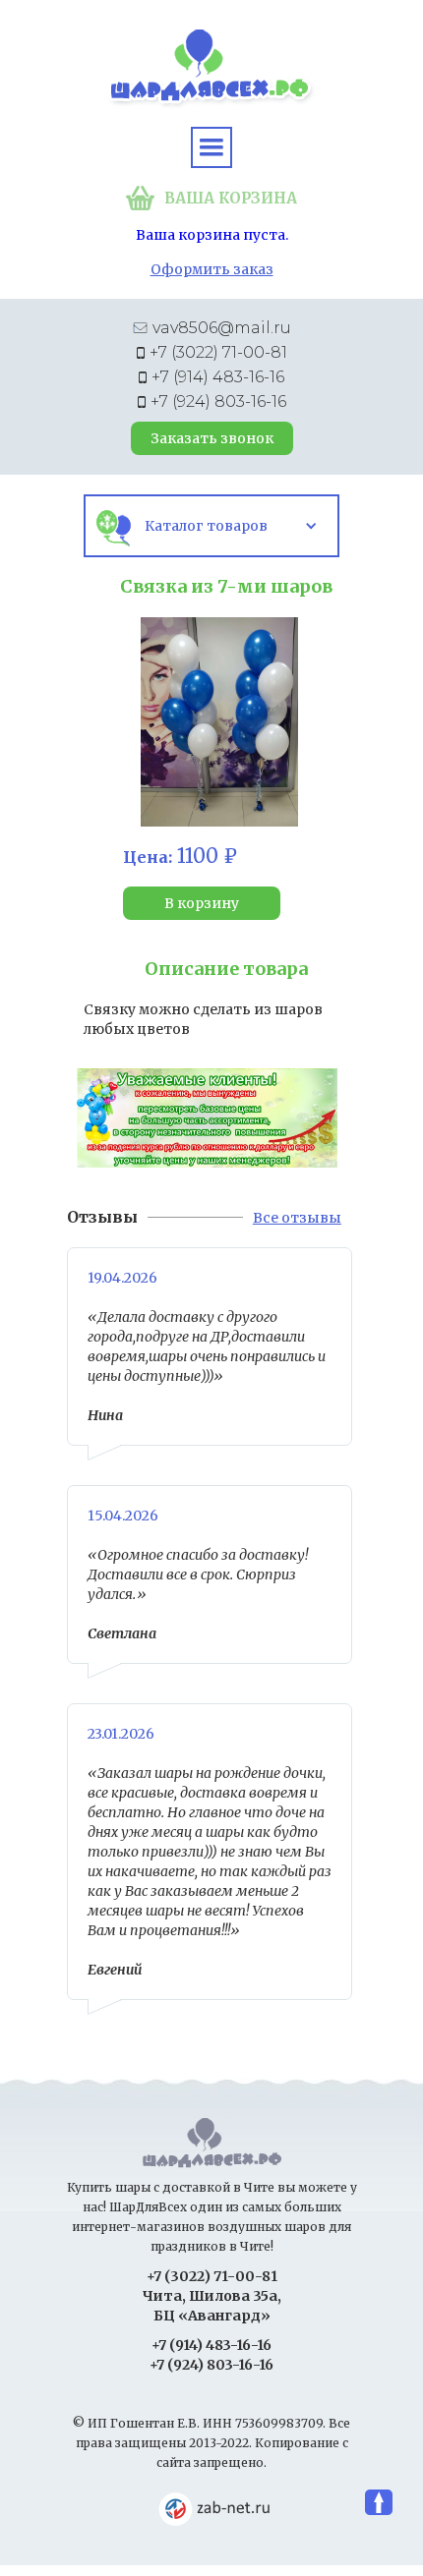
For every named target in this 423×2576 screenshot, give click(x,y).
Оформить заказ (212, 269)
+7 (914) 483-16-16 (218, 377)
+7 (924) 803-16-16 (218, 401)
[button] (211, 147)
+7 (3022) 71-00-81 (218, 352)
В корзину (202, 903)
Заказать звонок (212, 438)
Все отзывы (297, 1218)
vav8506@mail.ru (222, 328)
